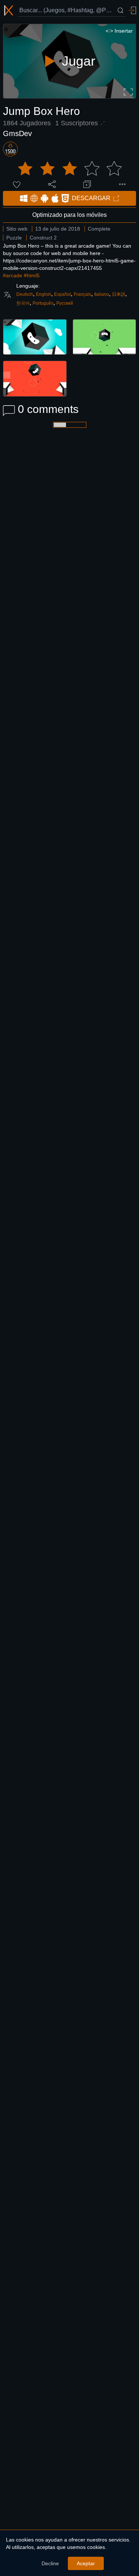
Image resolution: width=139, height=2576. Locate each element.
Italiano (102, 294)
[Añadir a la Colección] (87, 184)
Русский (65, 303)
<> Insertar (119, 31)
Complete (99, 229)
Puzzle (14, 238)
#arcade (13, 275)
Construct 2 (43, 238)
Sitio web (17, 229)
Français (82, 294)
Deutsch (25, 294)
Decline (50, 2563)
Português (43, 303)
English (44, 294)
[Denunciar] (122, 184)
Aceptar (86, 2563)
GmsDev (17, 133)
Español (62, 294)
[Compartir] (52, 184)
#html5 (32, 275)
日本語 (119, 294)
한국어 (23, 303)
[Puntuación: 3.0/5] (70, 169)
